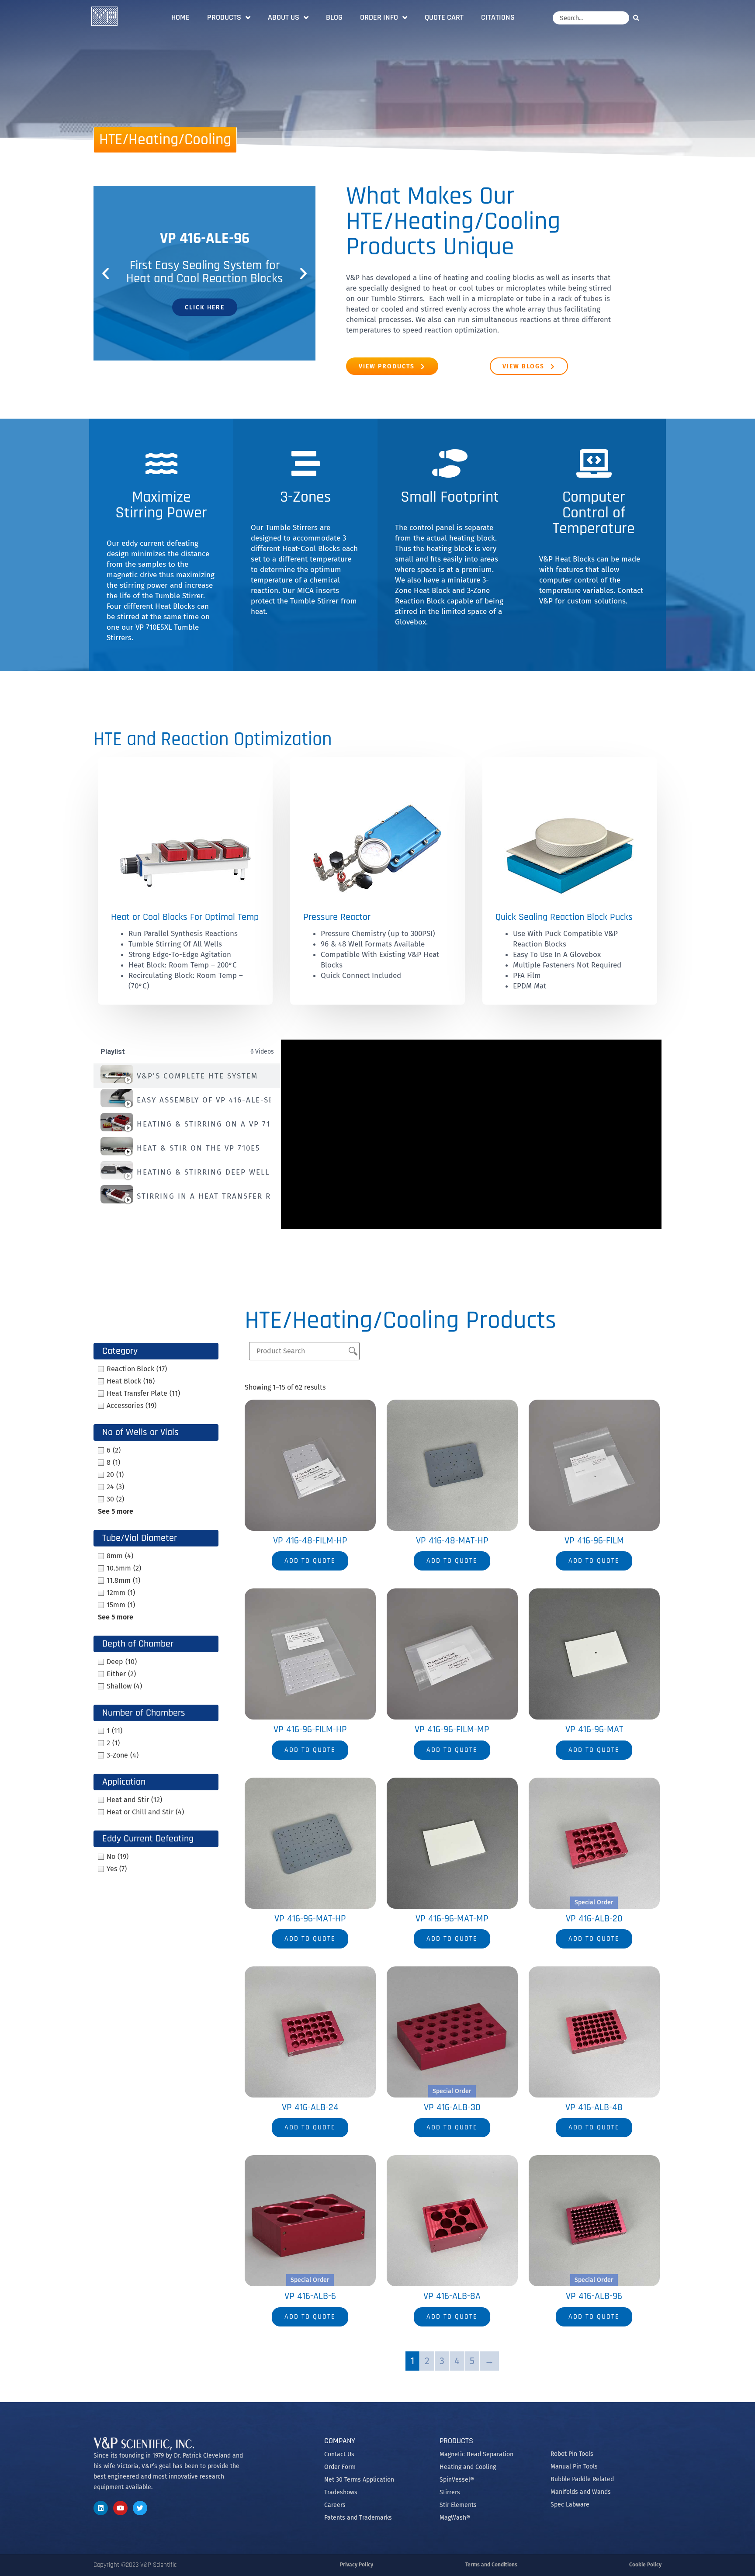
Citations (498, 17)
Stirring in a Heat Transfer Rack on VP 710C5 (204, 1196)
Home (180, 17)
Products (224, 17)
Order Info (379, 17)
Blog (334, 17)
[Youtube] (120, 2508)
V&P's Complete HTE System (197, 1076)
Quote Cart (444, 17)
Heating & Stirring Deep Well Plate (204, 1172)
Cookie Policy (645, 2565)
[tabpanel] (471, 1134)
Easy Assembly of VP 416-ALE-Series (204, 1100)
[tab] (187, 1076)
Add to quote (310, 1561)
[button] (106, 273)
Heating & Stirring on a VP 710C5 (204, 1124)
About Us (284, 17)
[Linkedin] (101, 2508)
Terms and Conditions (491, 2565)
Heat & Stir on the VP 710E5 (199, 1148)
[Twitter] (140, 2508)
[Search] (638, 18)
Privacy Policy (357, 2565)
